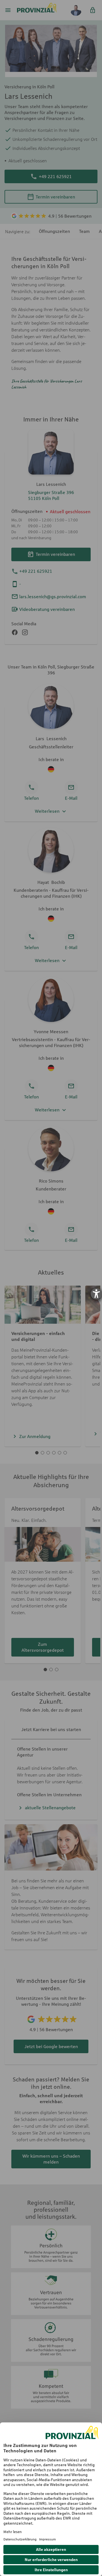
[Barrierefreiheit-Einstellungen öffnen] (96, 1294)
